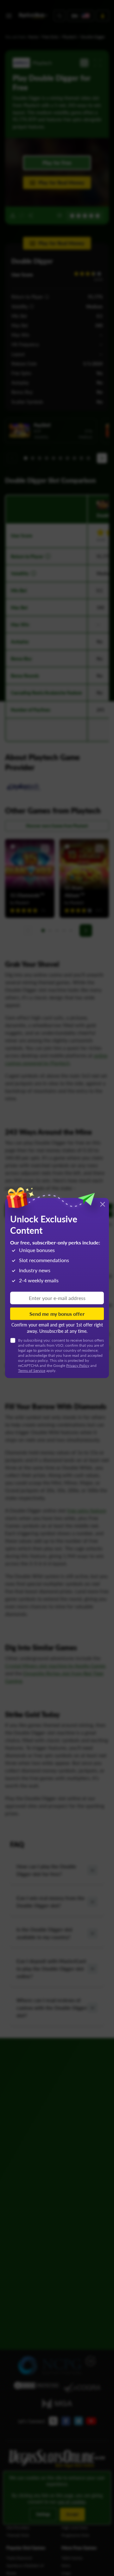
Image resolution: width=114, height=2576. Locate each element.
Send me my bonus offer (57, 1313)
